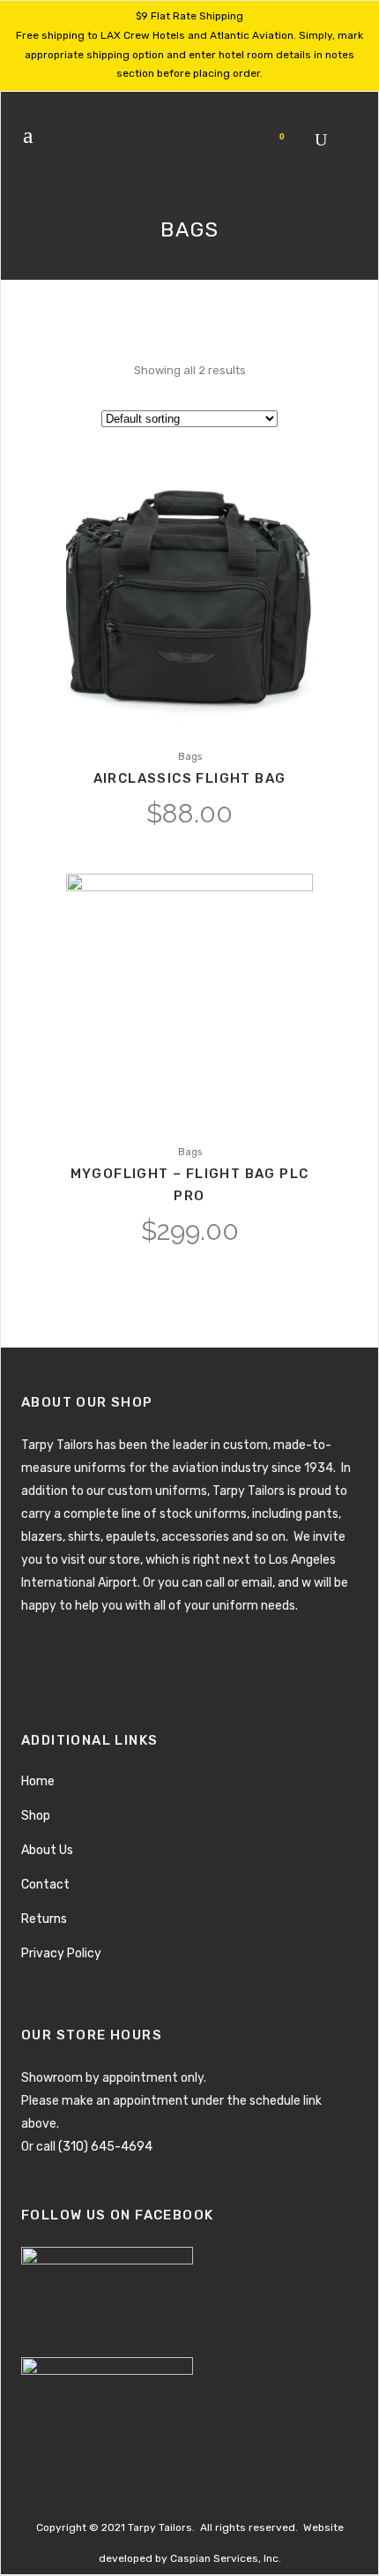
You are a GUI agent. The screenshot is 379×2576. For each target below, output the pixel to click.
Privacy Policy (61, 1953)
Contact (45, 1885)
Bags (190, 757)
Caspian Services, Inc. (226, 2558)
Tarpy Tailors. (161, 2527)
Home (38, 1781)
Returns (44, 1919)
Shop (36, 1816)
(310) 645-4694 (105, 2147)
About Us (47, 1850)
